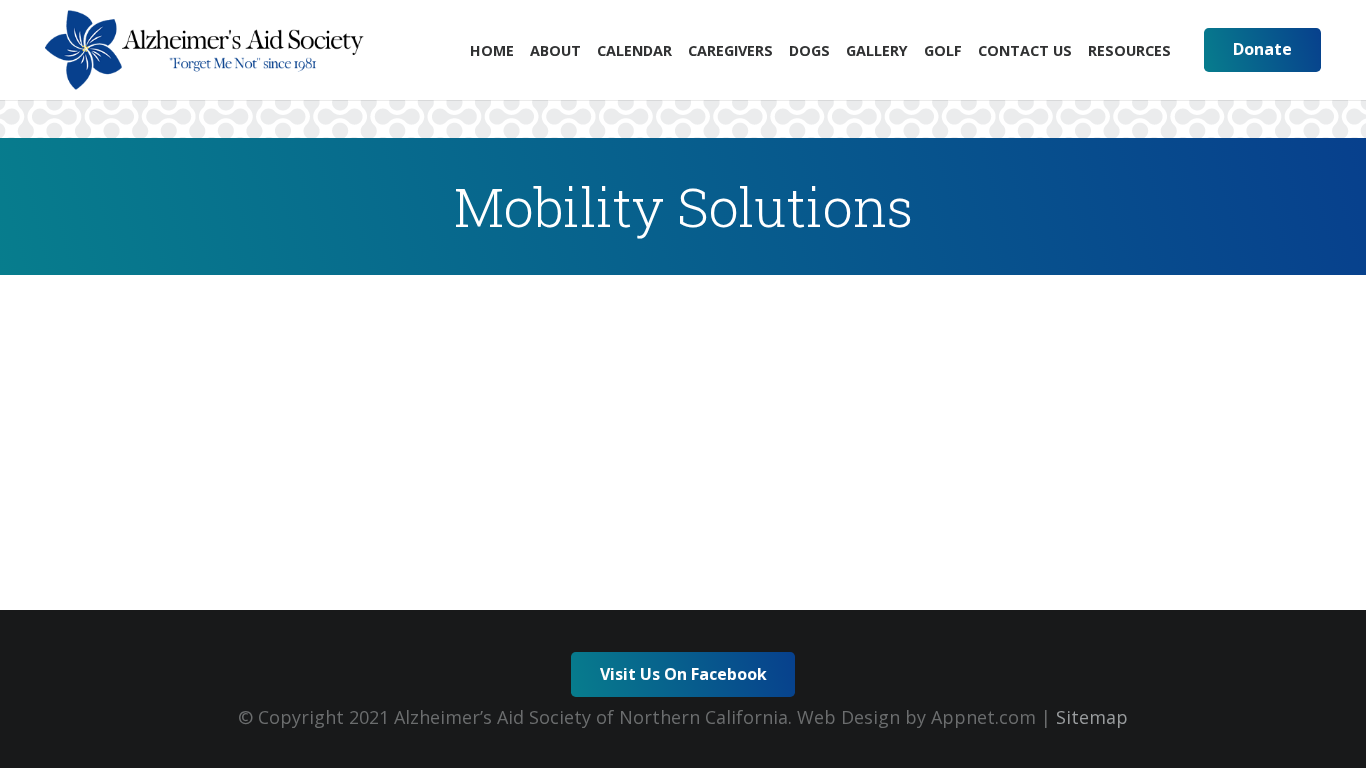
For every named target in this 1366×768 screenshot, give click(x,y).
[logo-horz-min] (204, 50)
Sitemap (1092, 717)
